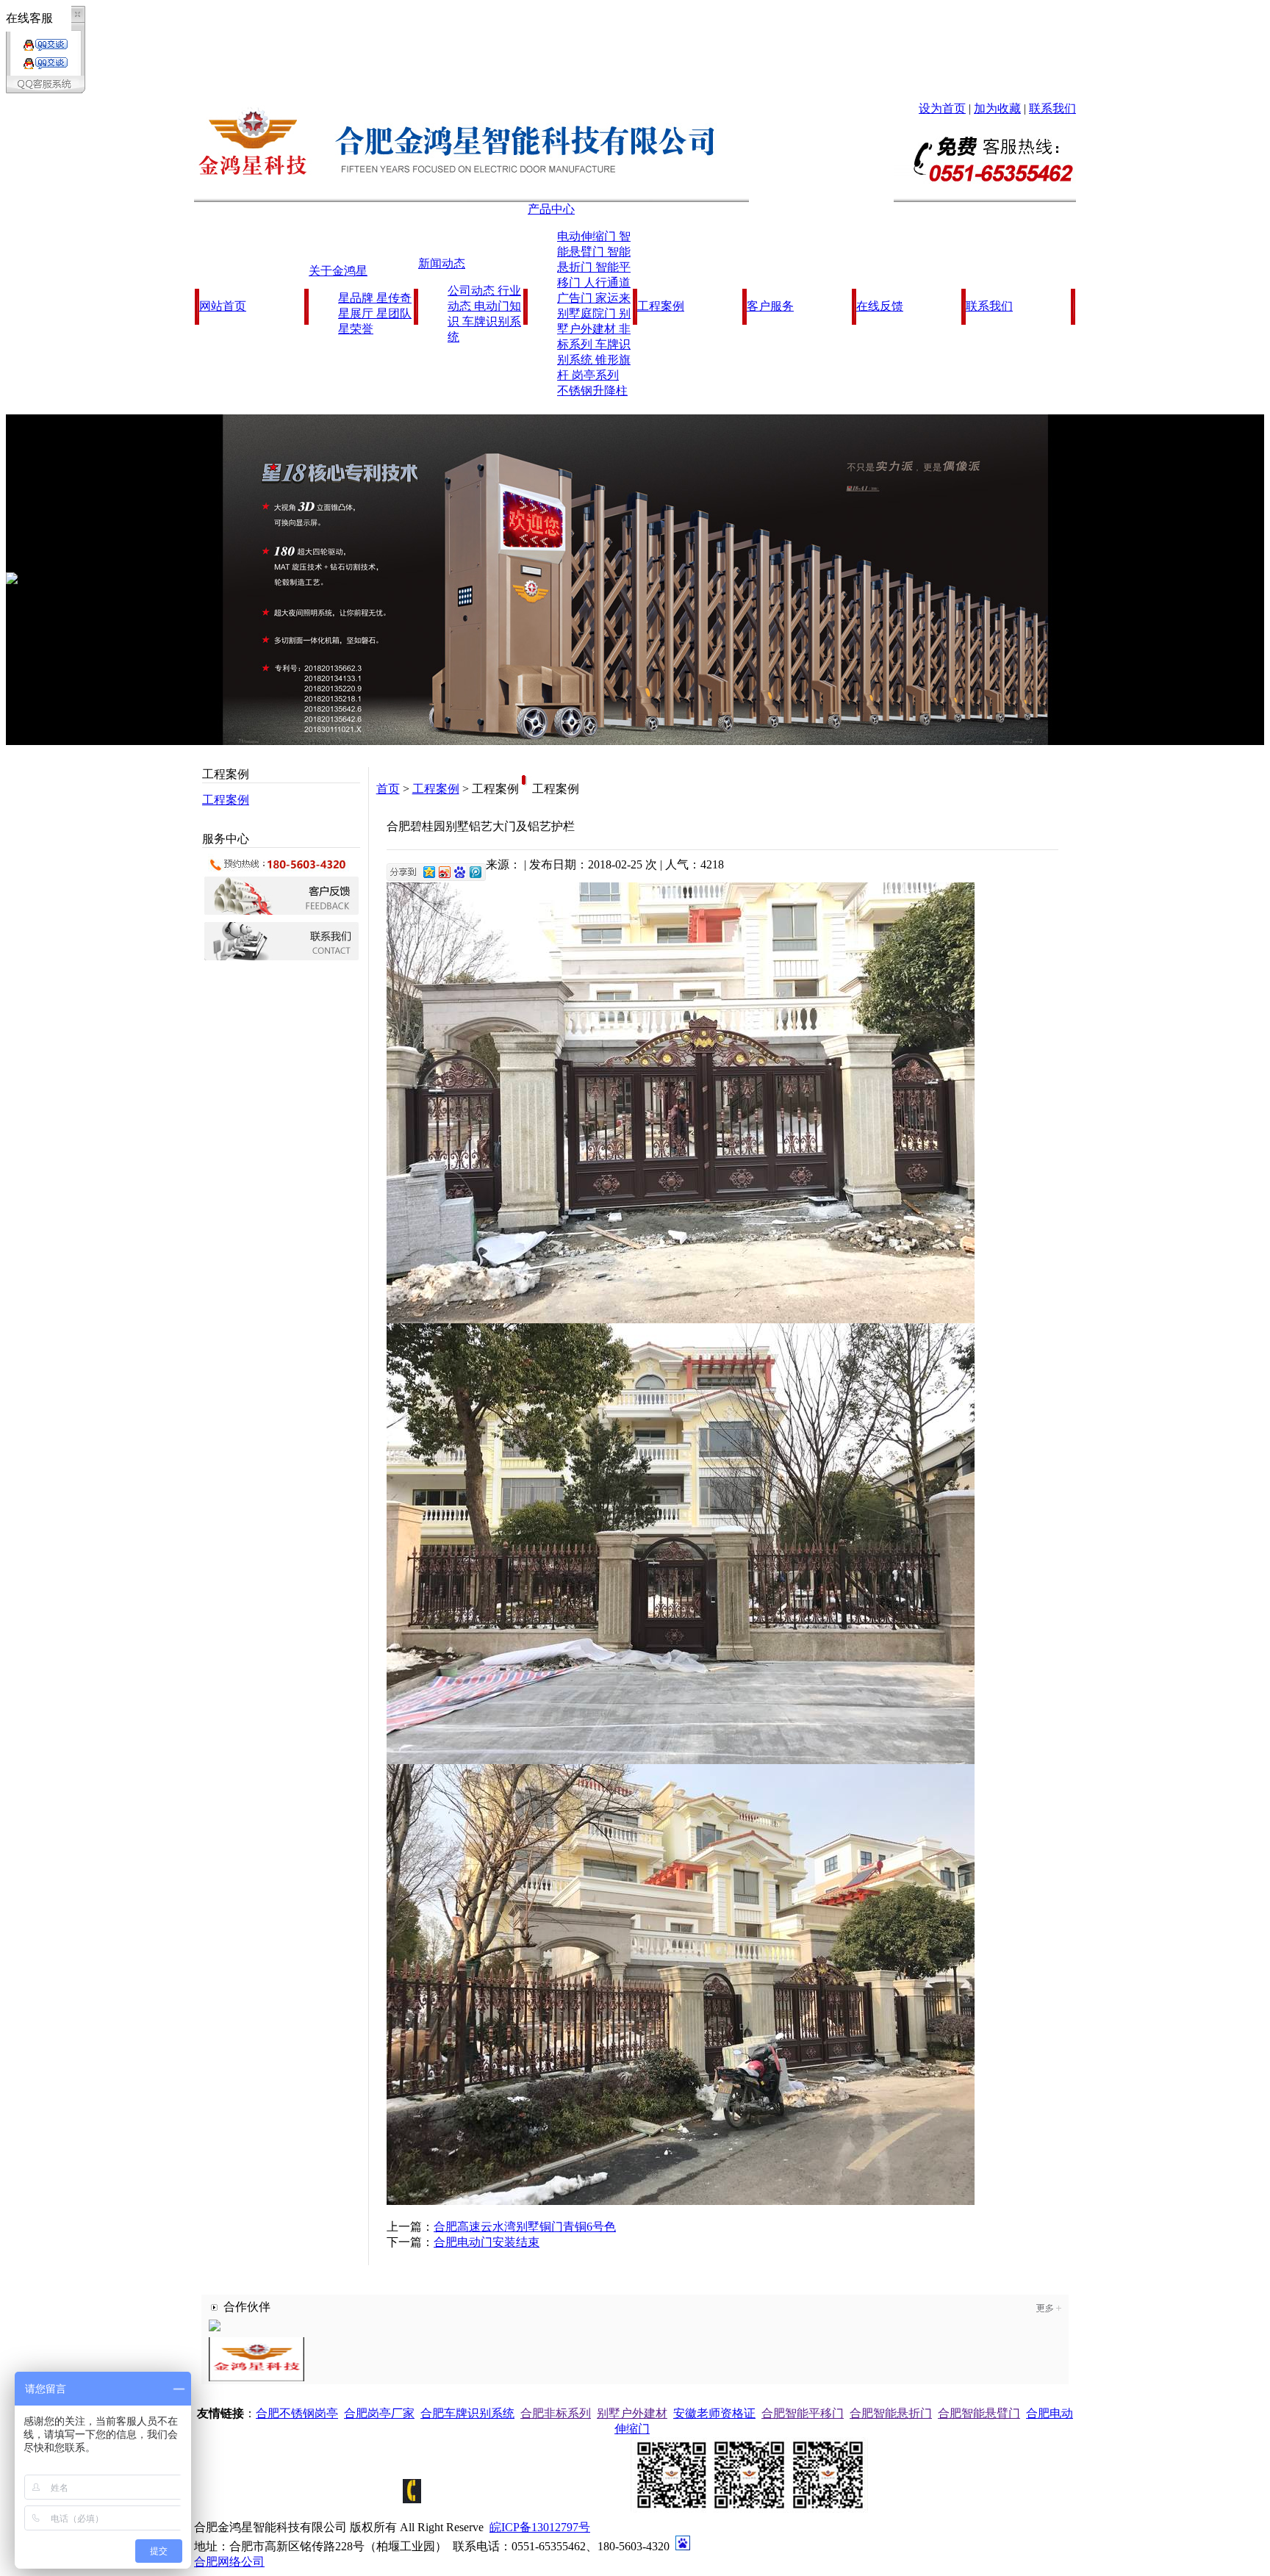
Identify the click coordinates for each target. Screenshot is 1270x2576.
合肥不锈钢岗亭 (297, 2413)
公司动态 (473, 291)
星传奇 (394, 298)
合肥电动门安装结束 (487, 2242)
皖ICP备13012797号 (540, 2527)
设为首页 (942, 108)
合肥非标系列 (556, 2413)
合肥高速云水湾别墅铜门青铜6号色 (525, 2227)
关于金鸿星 (338, 271)
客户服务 (770, 306)
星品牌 (357, 298)
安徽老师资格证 (714, 2413)
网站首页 (223, 306)
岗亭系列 (595, 375)
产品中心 (551, 209)
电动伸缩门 (588, 236)
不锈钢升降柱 (592, 391)
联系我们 (1052, 108)
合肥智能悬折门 (891, 2413)
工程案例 (661, 306)
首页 (388, 789)
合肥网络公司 (229, 2562)
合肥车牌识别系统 (467, 2413)
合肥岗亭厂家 (379, 2413)
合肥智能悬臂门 (979, 2413)
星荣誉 (356, 329)
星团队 (394, 313)
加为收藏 (997, 108)
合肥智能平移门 (803, 2413)
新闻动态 (442, 263)
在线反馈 (880, 306)
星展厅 (357, 313)
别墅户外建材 (632, 2413)
